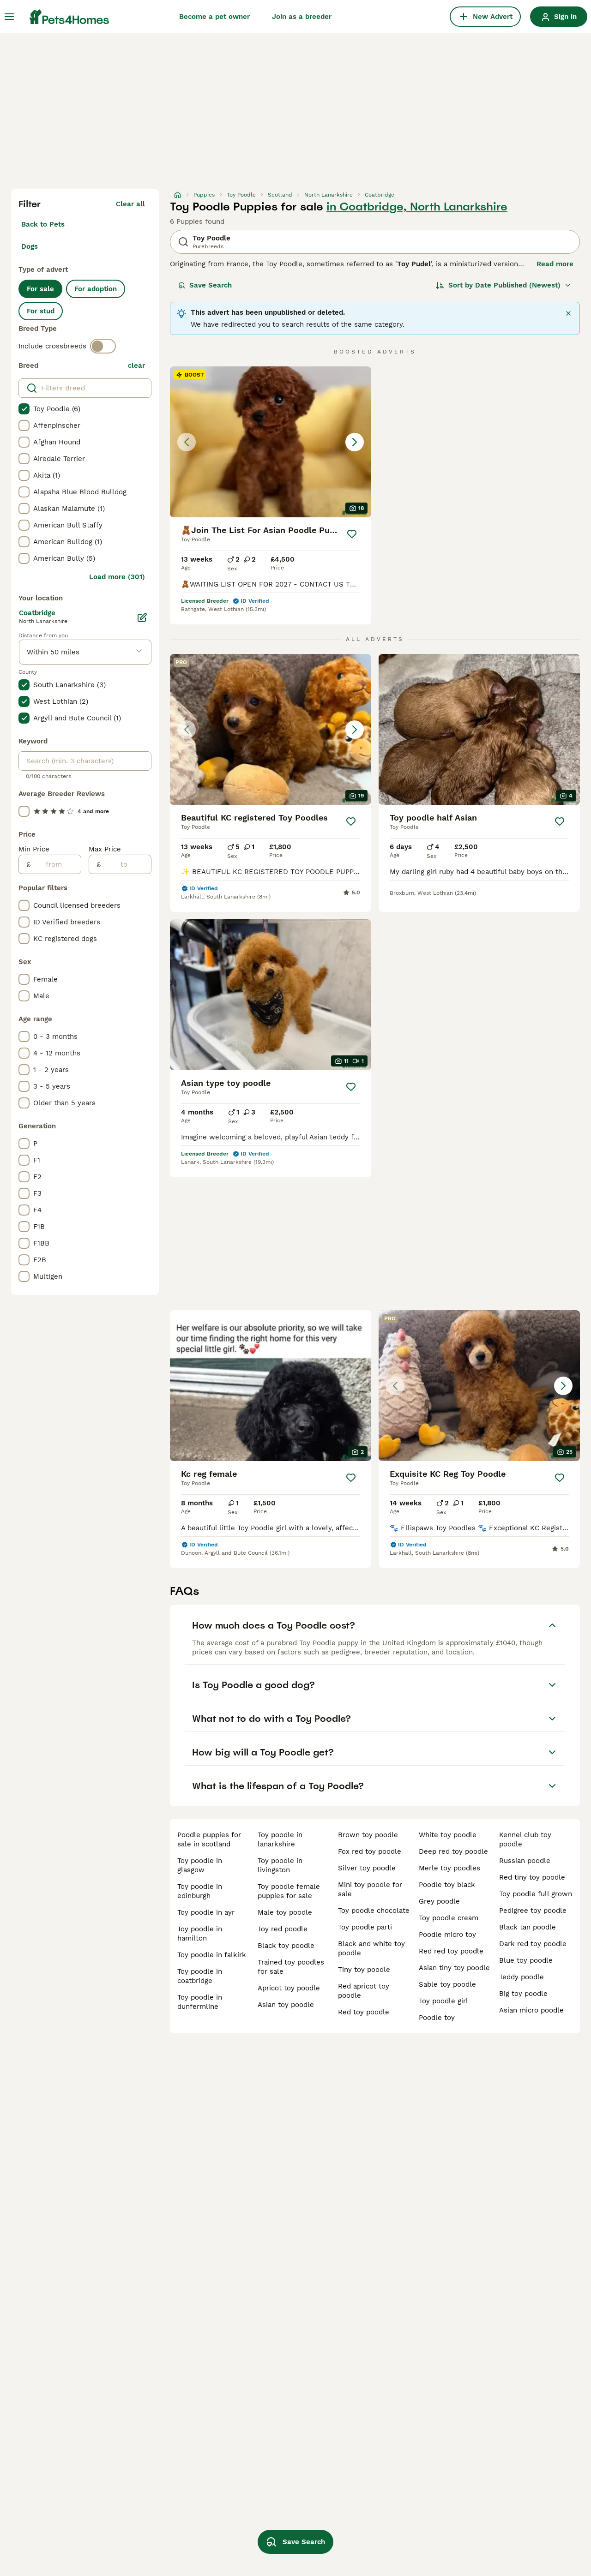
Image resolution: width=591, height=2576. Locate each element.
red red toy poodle (451, 1951)
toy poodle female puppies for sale (289, 1891)
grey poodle (439, 1901)
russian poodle (525, 1861)
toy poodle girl (443, 2001)
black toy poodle (286, 1946)
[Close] (568, 313)
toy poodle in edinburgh (200, 1891)
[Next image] (355, 442)
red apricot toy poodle (364, 1991)
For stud (41, 311)
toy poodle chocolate (374, 1911)
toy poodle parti (365, 1927)
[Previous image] (187, 442)
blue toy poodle (526, 1960)
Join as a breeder (302, 17)
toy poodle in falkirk (212, 1955)
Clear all (130, 204)
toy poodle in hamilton (200, 1934)
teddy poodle (522, 1977)
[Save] (352, 534)
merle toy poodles (449, 1868)
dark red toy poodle (533, 1944)
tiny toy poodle (364, 1970)
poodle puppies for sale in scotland (209, 1839)
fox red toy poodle (370, 1851)
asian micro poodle (531, 2010)
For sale (40, 289)
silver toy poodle (367, 1868)
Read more (555, 264)
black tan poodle (528, 1927)
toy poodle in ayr (206, 1912)
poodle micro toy (447, 1935)
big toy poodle (523, 1994)
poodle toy (437, 2018)
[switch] (103, 346)
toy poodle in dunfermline (200, 2002)
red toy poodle (364, 2012)
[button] (271, 442)
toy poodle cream (449, 1918)
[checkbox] (24, 409)
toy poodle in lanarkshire (280, 1839)
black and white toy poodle (371, 1948)
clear (136, 365)
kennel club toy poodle (525, 1839)
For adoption (96, 289)
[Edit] (142, 617)
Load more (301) (117, 577)
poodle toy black (447, 1885)
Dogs (30, 246)
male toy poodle (285, 1912)
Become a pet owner (214, 17)
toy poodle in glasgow (200, 1865)
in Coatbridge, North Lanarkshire (417, 207)
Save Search (211, 285)
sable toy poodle (447, 1984)
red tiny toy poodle (532, 1877)
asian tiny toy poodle (454, 1968)
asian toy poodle (286, 2005)
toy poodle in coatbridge (200, 1976)
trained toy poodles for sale (291, 1967)
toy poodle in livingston (280, 1865)
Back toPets (43, 224)
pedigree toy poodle (533, 1911)
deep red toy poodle (453, 1851)
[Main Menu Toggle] (9, 17)
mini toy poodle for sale (370, 1889)
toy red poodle (283, 1929)
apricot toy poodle (289, 1988)
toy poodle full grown (536, 1894)
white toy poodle (448, 1835)
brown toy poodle (368, 1835)
